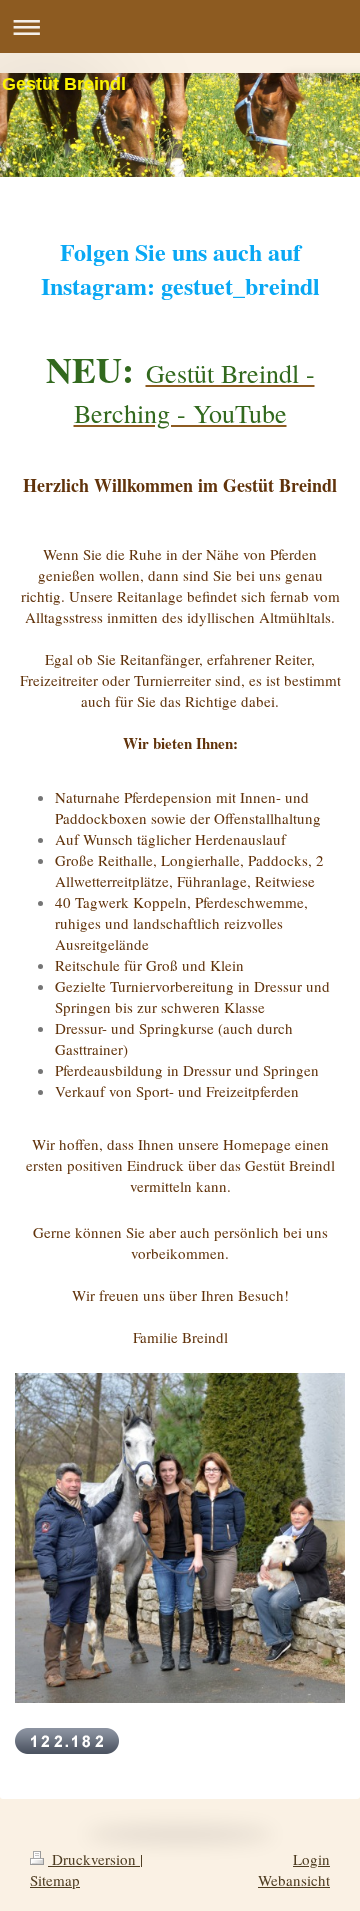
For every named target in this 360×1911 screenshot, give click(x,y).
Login (311, 1859)
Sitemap (55, 1880)
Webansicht (294, 1880)
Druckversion (94, 1859)
